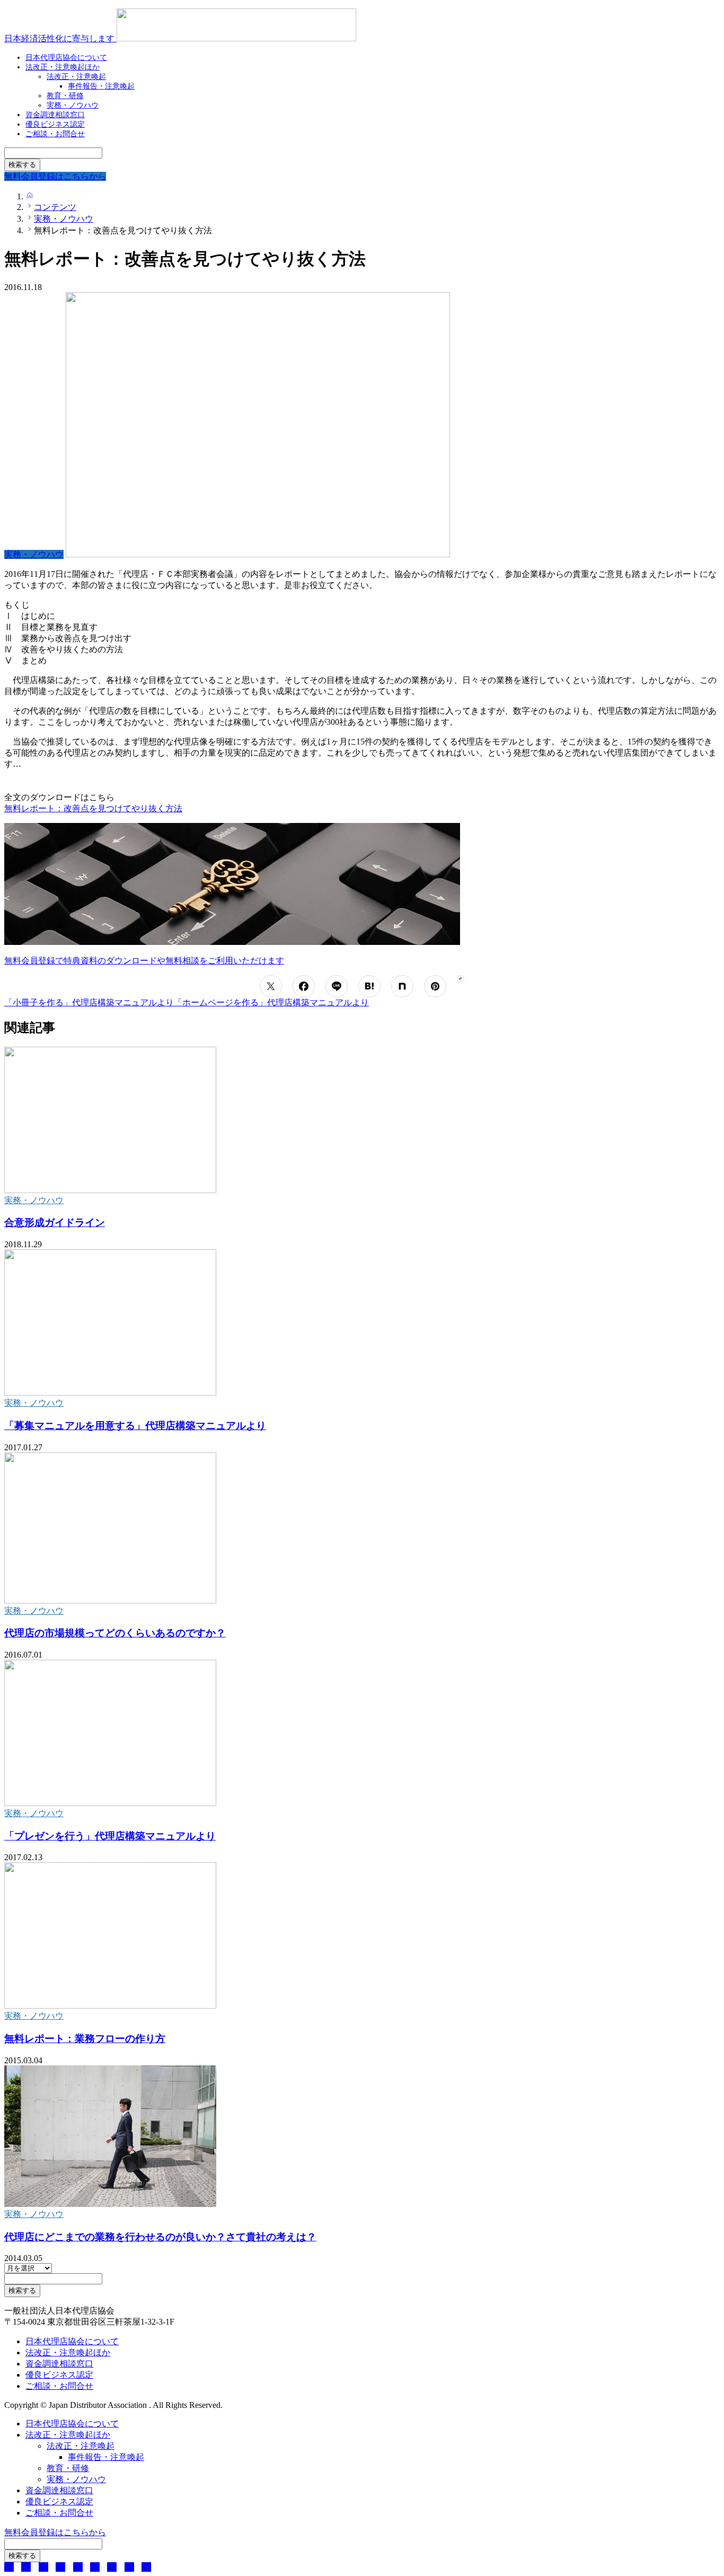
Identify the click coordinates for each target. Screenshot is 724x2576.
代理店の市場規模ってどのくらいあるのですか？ (115, 1633)
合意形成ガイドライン (55, 1223)
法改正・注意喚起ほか (63, 67)
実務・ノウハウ (34, 1200)
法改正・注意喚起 (81, 2446)
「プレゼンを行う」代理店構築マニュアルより (110, 1836)
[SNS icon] (9, 2567)
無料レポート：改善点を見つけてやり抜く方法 (93, 808)
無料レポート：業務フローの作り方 (85, 2039)
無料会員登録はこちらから (55, 2532)
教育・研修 (68, 2468)
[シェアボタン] (271, 986)
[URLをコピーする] (460, 979)
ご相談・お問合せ (55, 134)
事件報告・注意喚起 (101, 86)
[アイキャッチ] (110, 1190)
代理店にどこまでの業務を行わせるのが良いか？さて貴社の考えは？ (160, 2237)
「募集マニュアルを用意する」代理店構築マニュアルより (135, 1426)
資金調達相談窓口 (59, 2364)
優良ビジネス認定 (59, 2375)
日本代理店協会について (72, 2341)
